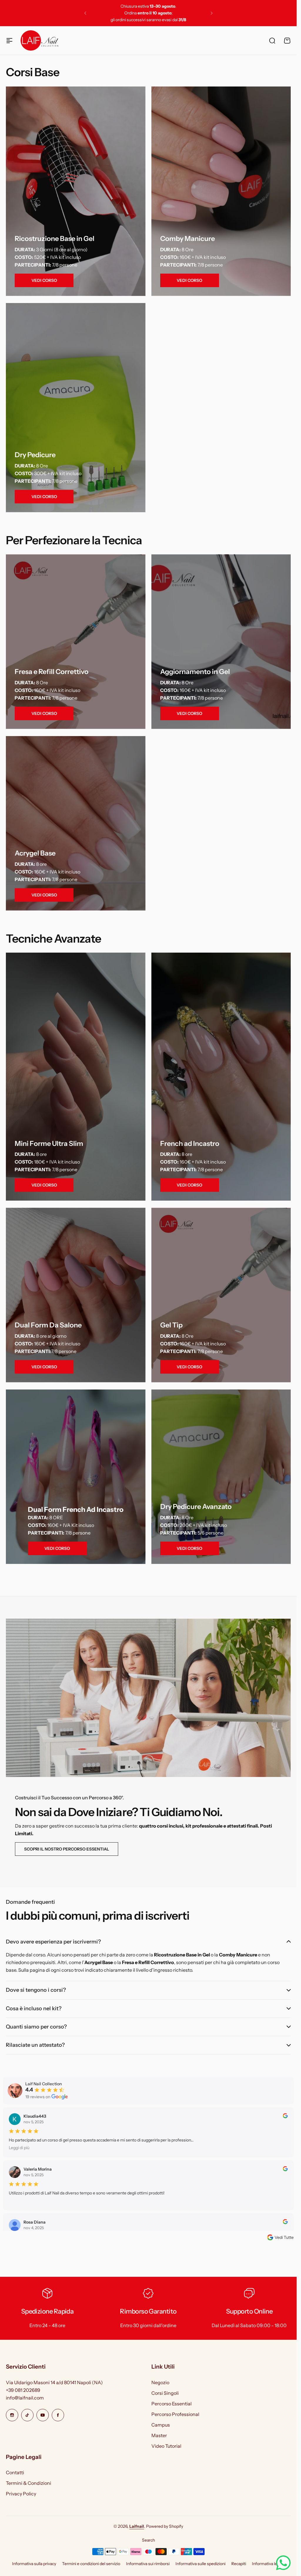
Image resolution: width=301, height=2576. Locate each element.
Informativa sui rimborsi (148, 2564)
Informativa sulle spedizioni (200, 2564)
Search (148, 2540)
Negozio (160, 2382)
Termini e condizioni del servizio (91, 2564)
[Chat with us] (283, 2563)
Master (159, 2435)
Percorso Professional (175, 2414)
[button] (85, 13)
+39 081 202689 (23, 2390)
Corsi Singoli (165, 2393)
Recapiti (239, 2564)
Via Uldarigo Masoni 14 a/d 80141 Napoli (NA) (54, 2382)
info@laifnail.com (25, 2398)
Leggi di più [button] (19, 2148)
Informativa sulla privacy (34, 2564)
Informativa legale (268, 2564)
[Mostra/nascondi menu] (9, 41)
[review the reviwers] (285, 2117)
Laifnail (137, 2526)
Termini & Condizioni (29, 2483)
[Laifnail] (39, 40)
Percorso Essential (172, 2404)
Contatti (15, 2472)
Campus (161, 2425)
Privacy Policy (21, 2494)
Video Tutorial (166, 2446)
